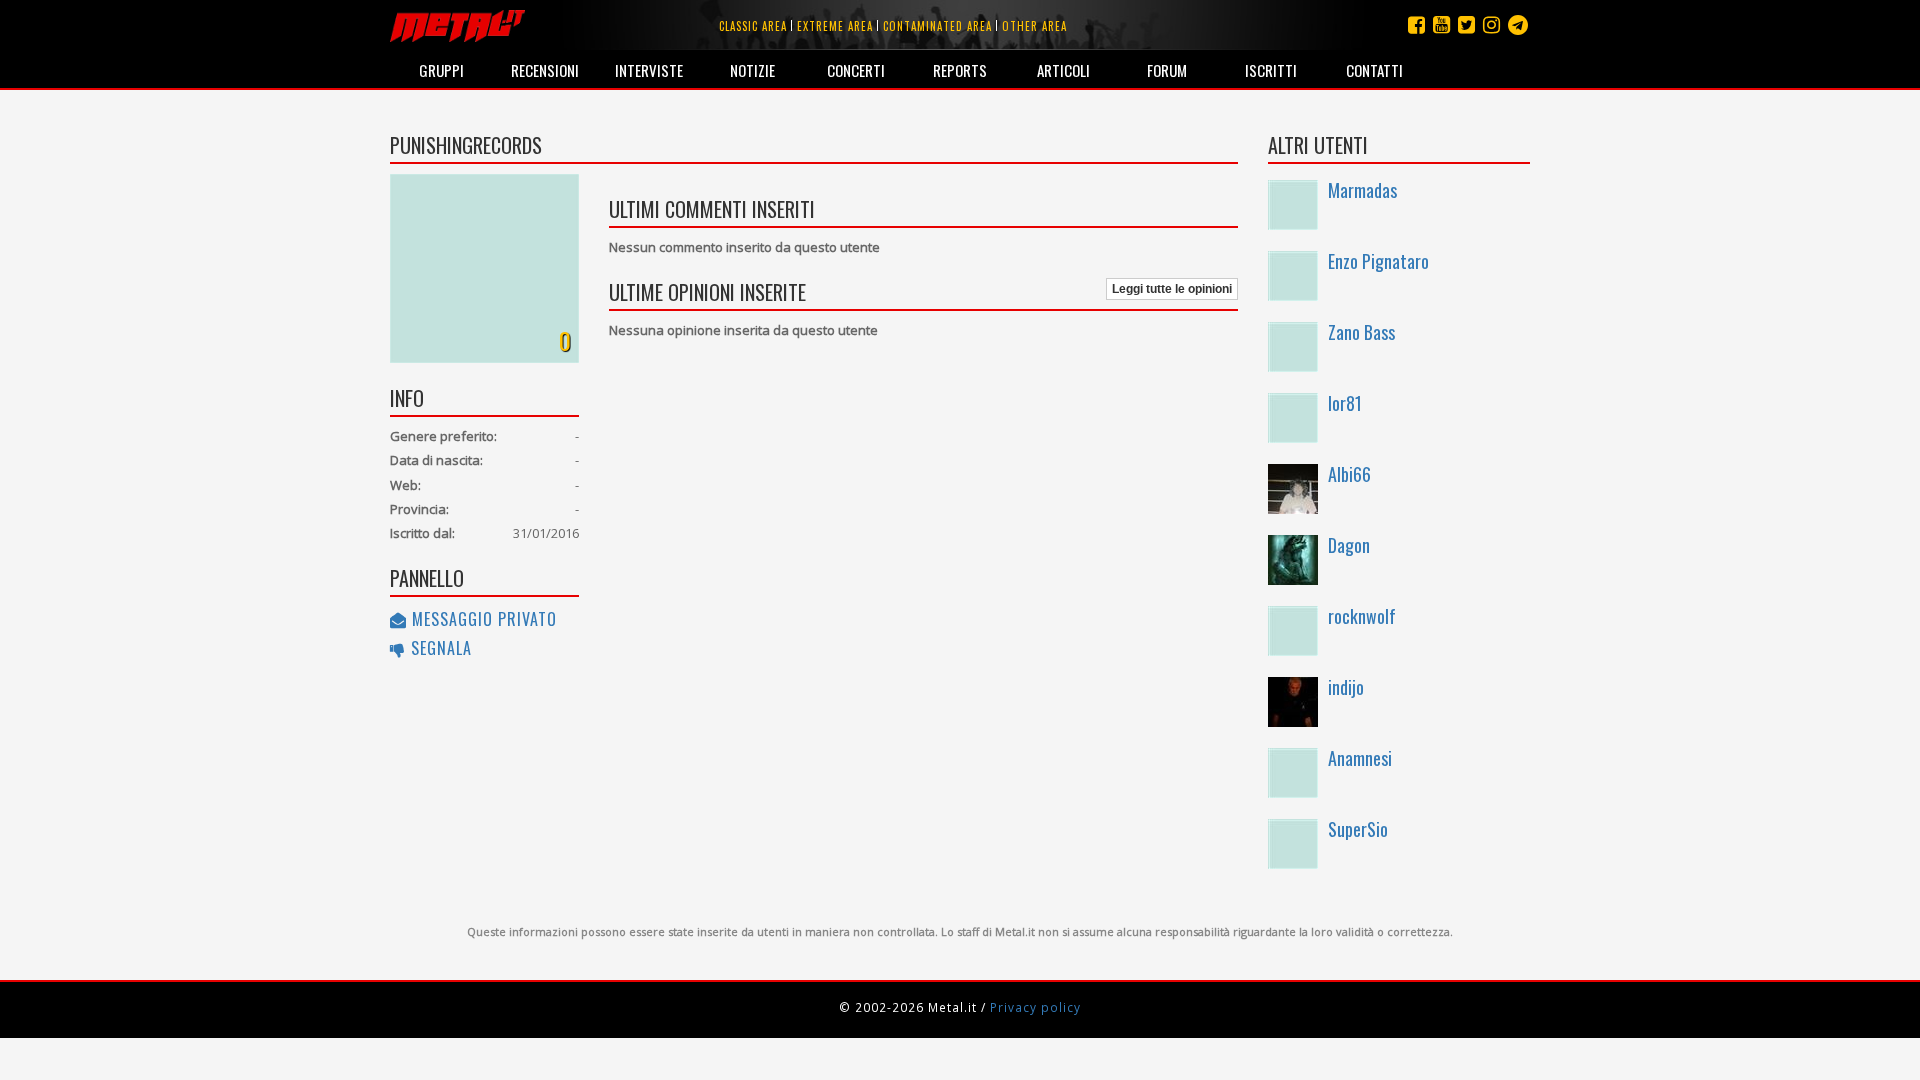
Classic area (753, 26)
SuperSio (1358, 829)
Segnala (439, 648)
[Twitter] (1466, 24)
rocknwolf (1362, 616)
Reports (960, 70)
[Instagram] (1518, 24)
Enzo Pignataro (1378, 261)
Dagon (1349, 545)
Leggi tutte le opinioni (1172, 289)
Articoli (1063, 70)
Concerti (856, 70)
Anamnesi (1360, 758)
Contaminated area (937, 26)
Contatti (1374, 70)
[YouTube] (1441, 24)
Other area (1034, 26)
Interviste (649, 70)
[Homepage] (457, 25)
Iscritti (1271, 70)
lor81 (1345, 403)
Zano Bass (1361, 332)
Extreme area (835, 26)
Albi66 (1349, 474)
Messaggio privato (482, 619)
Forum (1167, 70)
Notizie (752, 70)
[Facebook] (1416, 24)
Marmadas (1362, 190)
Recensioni (545, 70)
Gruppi (441, 70)
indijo (1346, 687)
